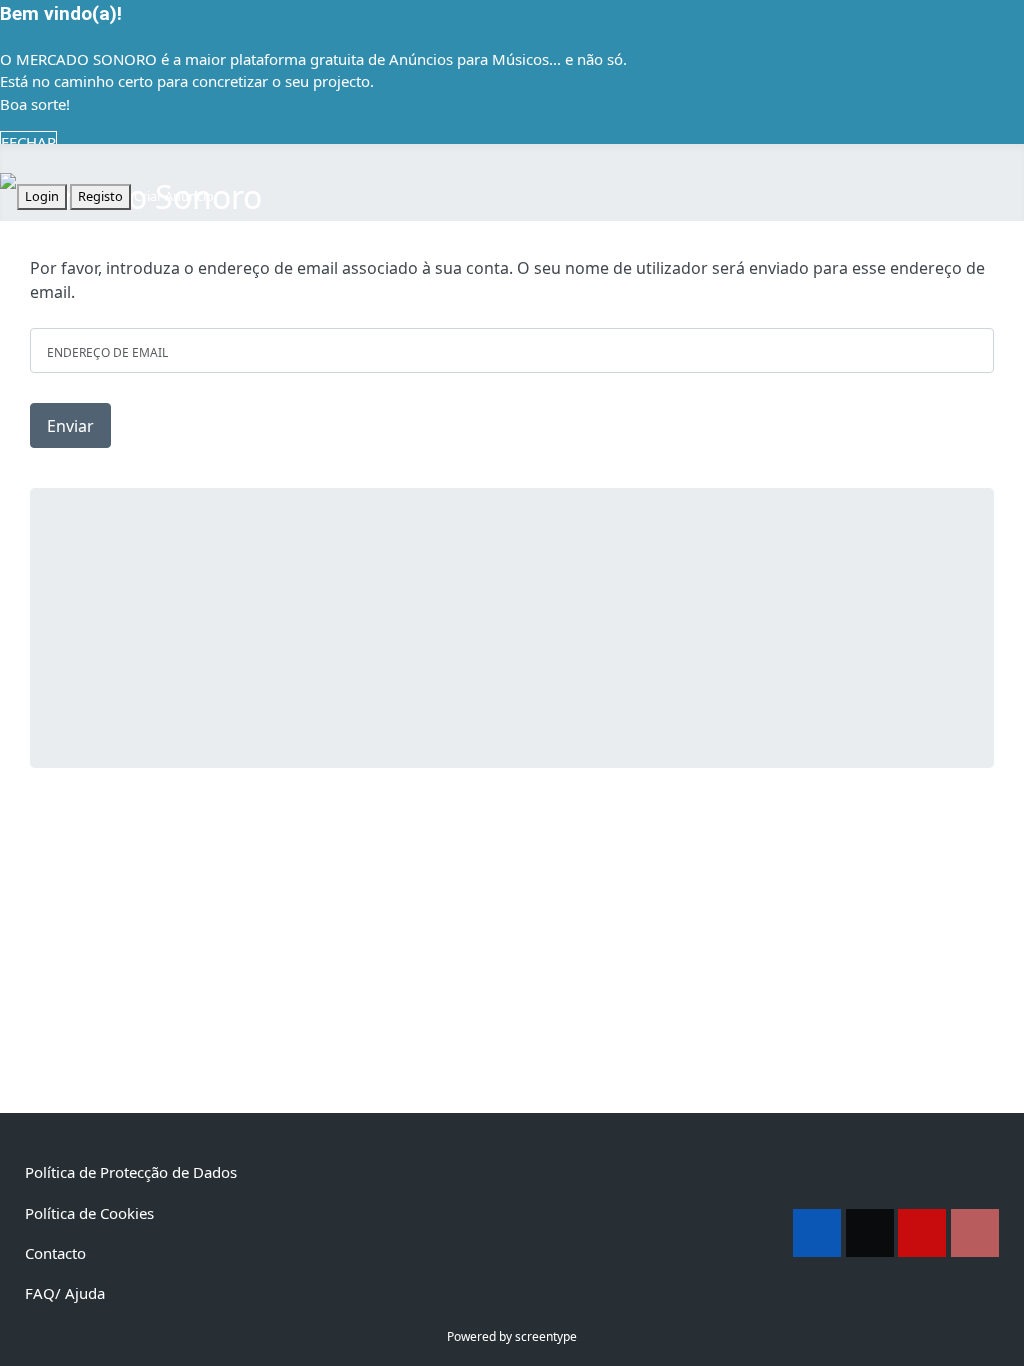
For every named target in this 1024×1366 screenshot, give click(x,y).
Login (42, 196)
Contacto (55, 1253)
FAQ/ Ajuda (65, 1293)
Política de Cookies (89, 1213)
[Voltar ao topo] (999, 1341)
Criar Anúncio (174, 196)
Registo (100, 196)
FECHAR (28, 142)
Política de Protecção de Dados (131, 1172)
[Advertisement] (512, 628)
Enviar (70, 426)
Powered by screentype (512, 1336)
